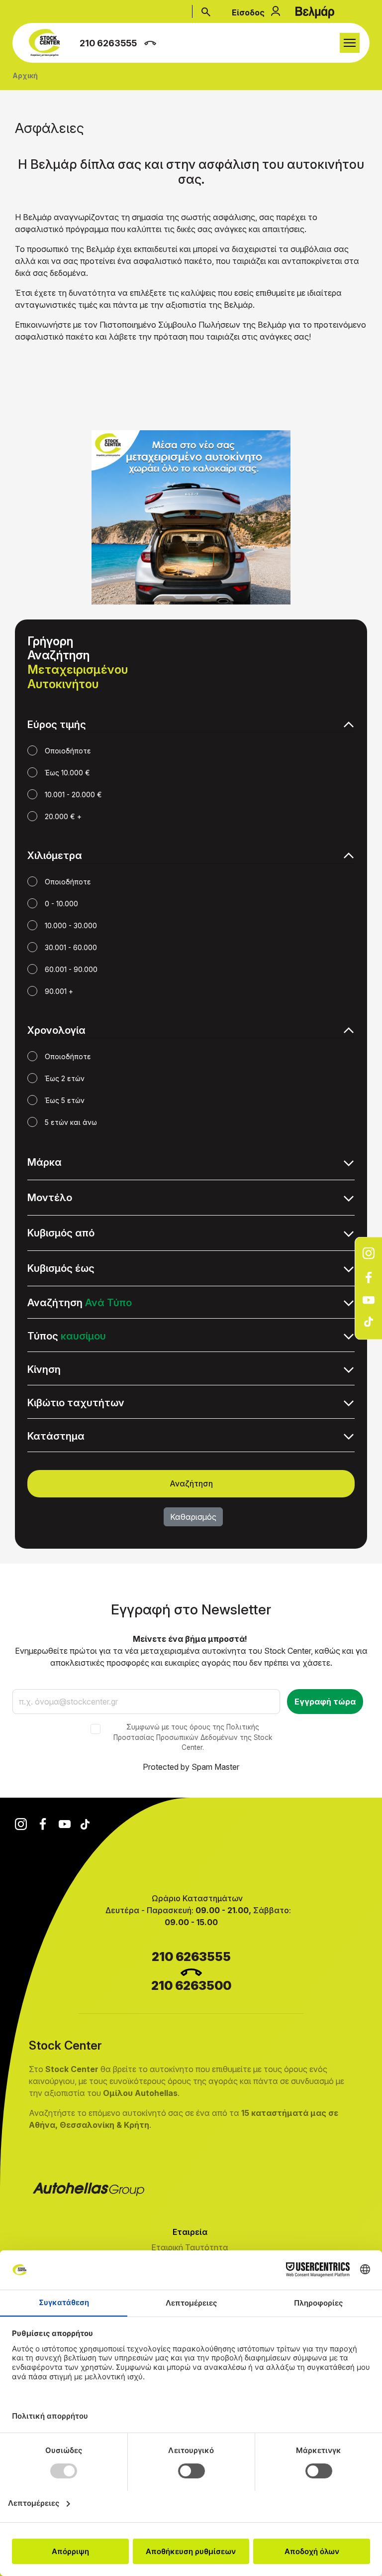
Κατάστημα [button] (56, 1436)
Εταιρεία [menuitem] (118, 2232)
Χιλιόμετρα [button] (55, 856)
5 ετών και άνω (71, 1122)
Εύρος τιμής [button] (57, 725)
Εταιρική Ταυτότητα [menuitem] (190, 2247)
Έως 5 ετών (65, 1100)
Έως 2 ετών (65, 1078)
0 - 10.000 (61, 904)
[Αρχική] (47, 43)
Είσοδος (248, 12)
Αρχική (25, 75)
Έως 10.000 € (67, 773)
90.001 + (59, 991)
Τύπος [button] (67, 1336)
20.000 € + (63, 816)
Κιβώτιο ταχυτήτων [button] (76, 1403)
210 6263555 (108, 43)
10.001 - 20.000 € (73, 795)
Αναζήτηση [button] (80, 1303)
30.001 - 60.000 (71, 947)
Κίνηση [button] (44, 1369)
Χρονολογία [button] (56, 1030)
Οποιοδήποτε (68, 751)
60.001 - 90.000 (71, 969)
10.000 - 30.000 (71, 925)
